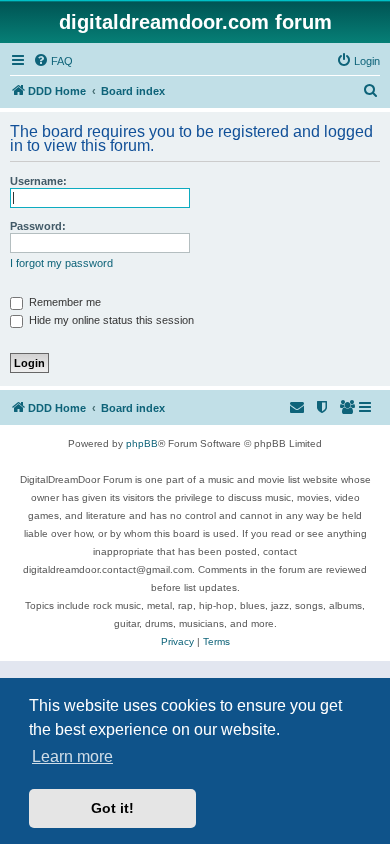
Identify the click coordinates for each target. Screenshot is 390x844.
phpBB (142, 443)
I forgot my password (61, 263)
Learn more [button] (72, 756)
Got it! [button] (112, 808)
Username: (38, 181)
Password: (38, 226)
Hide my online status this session (110, 320)
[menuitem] (53, 61)
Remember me (63, 302)
